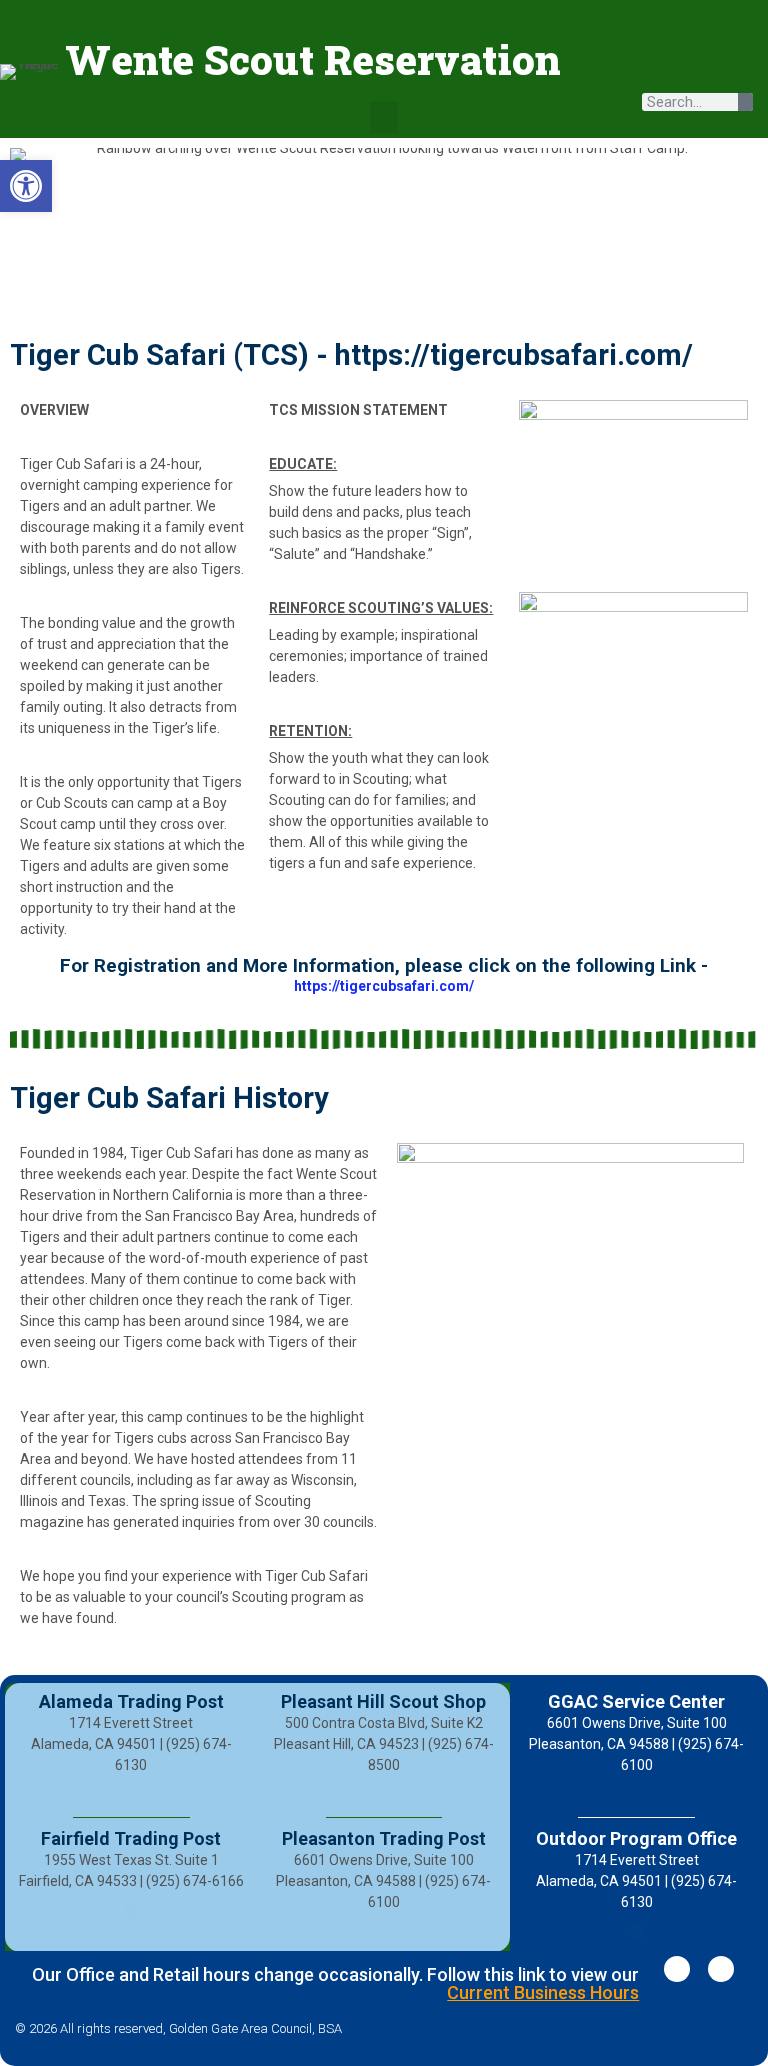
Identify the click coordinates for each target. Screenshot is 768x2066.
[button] (384, 117)
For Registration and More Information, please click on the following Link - (384, 965)
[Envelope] (728, 68)
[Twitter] (721, 1969)
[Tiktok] (673, 68)
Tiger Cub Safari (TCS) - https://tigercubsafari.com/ (351, 355)
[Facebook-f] (677, 1969)
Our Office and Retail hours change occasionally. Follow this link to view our (335, 1983)
